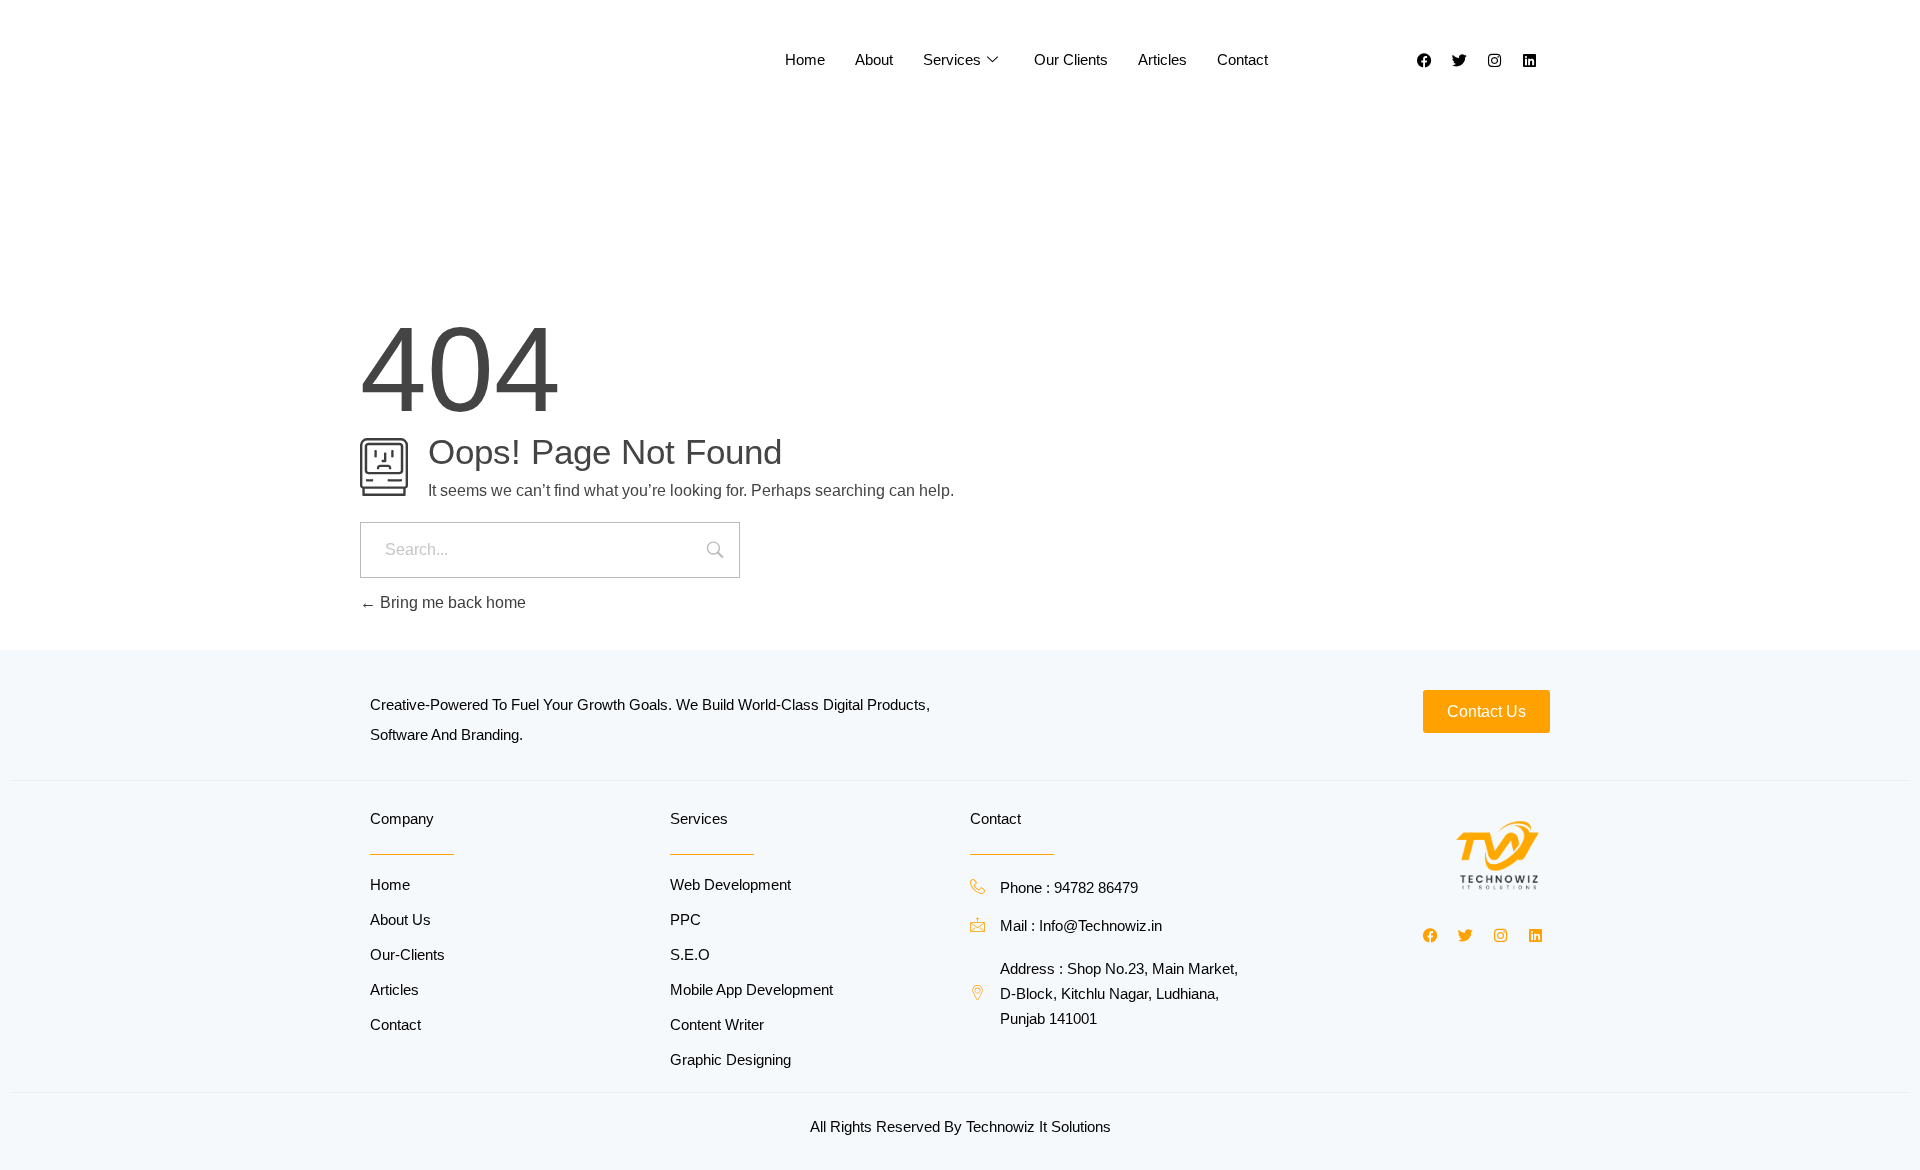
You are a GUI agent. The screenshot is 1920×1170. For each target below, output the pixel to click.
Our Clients (1071, 59)
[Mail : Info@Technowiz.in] (977, 924)
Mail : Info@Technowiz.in (1081, 925)
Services (952, 59)
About (874, 59)
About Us (400, 919)
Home (805, 59)
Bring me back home (451, 602)
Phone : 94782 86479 (1069, 887)
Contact (1242, 59)
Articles (1162, 59)
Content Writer (717, 1024)
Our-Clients (407, 954)
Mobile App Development (751, 989)
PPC (685, 919)
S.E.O (690, 954)
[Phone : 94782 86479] (977, 886)
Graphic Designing (730, 1059)
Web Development (730, 884)
